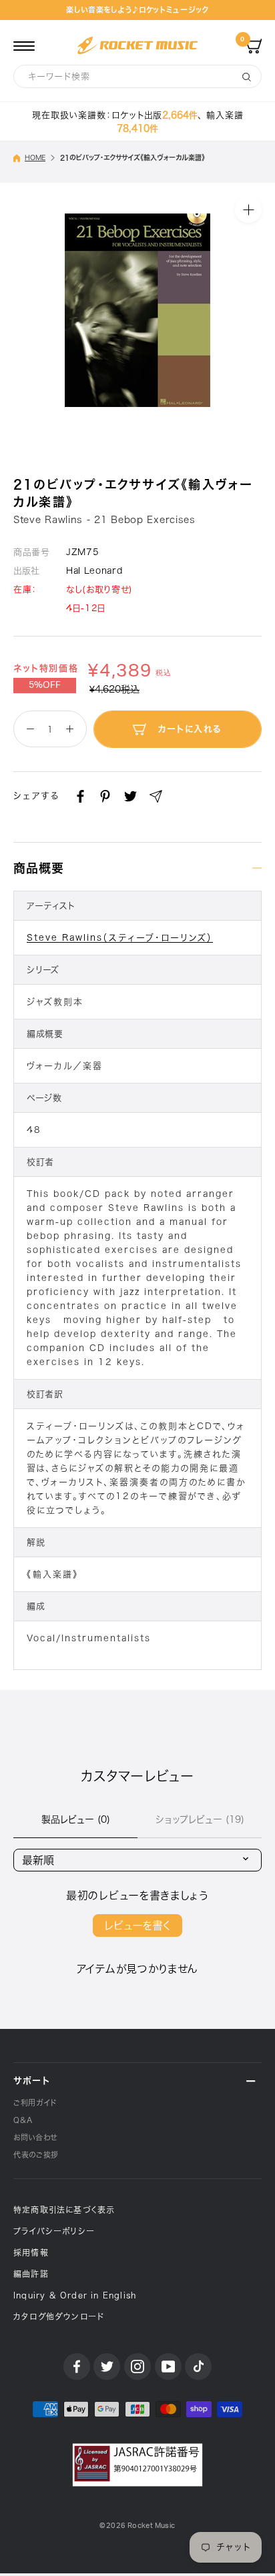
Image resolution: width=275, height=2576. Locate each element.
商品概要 (39, 868)
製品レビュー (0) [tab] (76, 1819)
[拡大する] (248, 209)
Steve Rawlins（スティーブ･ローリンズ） (120, 938)
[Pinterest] (105, 796)
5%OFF (45, 685)
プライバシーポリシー (54, 2231)
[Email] (156, 796)
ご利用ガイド (35, 2103)
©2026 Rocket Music (137, 2526)
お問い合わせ (35, 2137)
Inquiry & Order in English (75, 2295)
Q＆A (23, 2120)
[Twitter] (130, 796)
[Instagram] (137, 2367)
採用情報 (31, 2252)
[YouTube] (168, 2367)
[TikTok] (198, 2367)
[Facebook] (80, 796)
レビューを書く (137, 1925)
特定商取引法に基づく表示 (64, 2210)
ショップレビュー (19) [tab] (200, 1819)
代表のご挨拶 (36, 2155)
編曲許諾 (31, 2274)
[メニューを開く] (24, 45)
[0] (254, 45)
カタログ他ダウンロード (59, 2316)
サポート (32, 2081)
